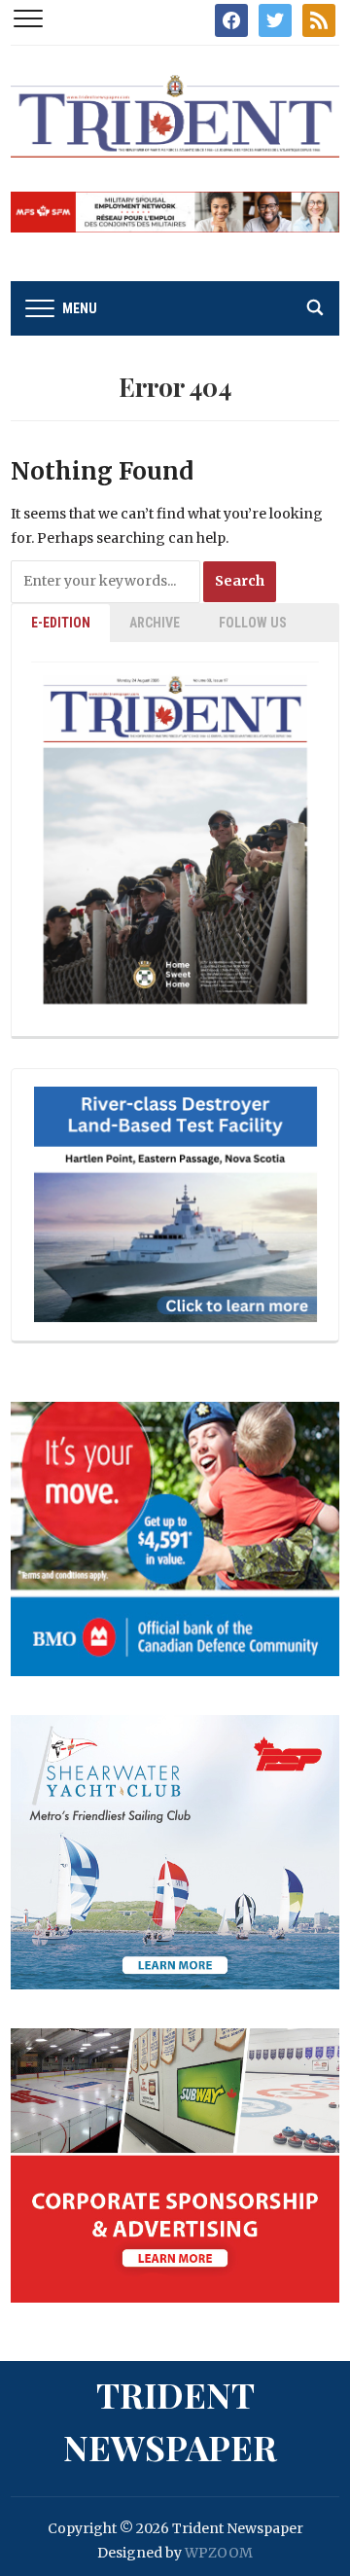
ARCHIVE (155, 623)
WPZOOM (219, 2553)
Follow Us (253, 623)
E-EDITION (61, 623)
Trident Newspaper (170, 2420)
